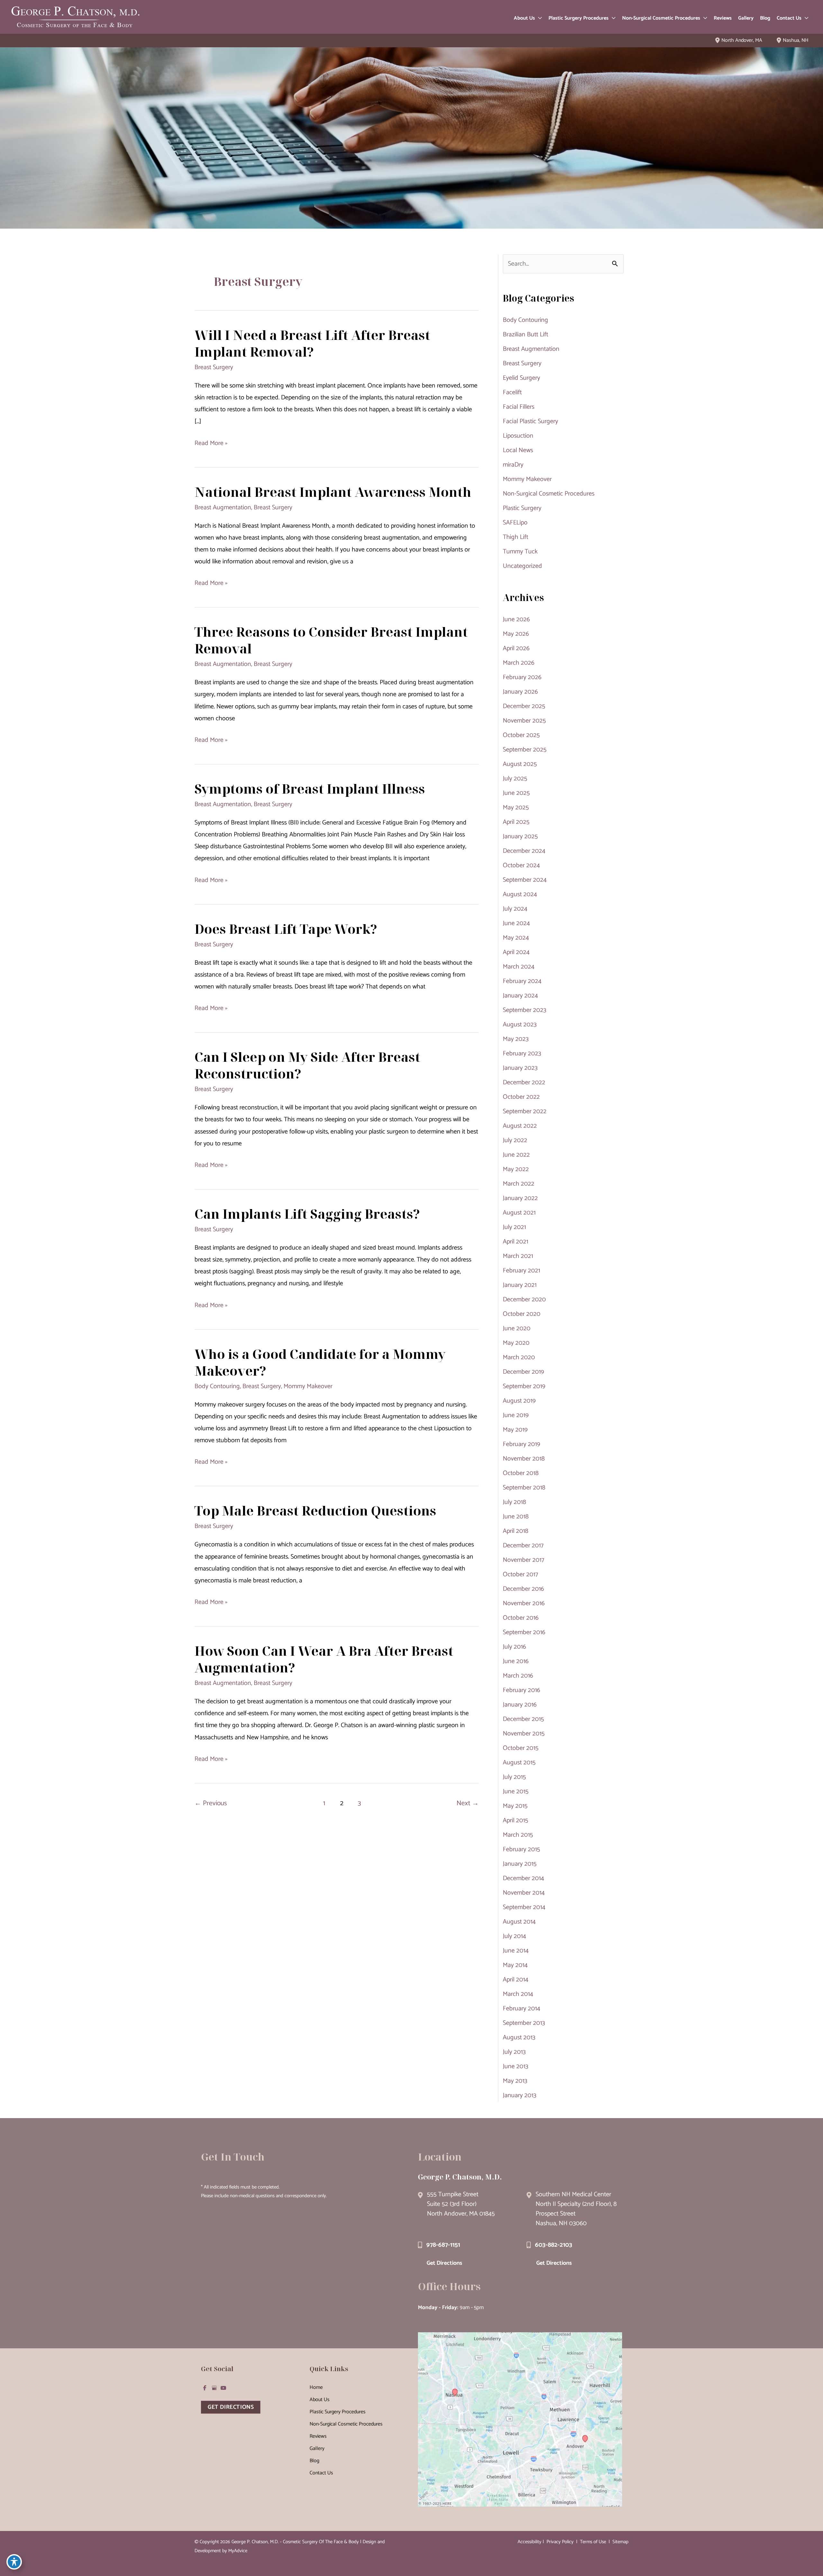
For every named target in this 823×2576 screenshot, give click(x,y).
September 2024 (525, 880)
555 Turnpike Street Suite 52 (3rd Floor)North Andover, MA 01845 (461, 2204)
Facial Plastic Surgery (530, 421)
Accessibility (529, 2542)
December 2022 (524, 1083)
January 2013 (520, 2095)
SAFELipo (515, 523)
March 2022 (519, 1184)
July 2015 (514, 1777)
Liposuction (518, 436)
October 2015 (521, 1748)
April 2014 (516, 1980)
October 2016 (521, 1618)
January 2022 (520, 1198)
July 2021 (514, 1227)
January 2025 (520, 837)
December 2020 (524, 1300)
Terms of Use (593, 2542)
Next (468, 1803)
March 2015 (518, 1835)
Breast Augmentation (223, 508)
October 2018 (521, 1473)
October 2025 (521, 735)
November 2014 (524, 1893)
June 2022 (516, 1155)
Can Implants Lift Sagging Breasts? (307, 1214)
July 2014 (514, 1936)
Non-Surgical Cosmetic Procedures (549, 494)
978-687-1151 (443, 2245)
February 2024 (522, 981)
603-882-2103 (554, 2245)
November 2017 (524, 1560)
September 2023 (525, 1010)
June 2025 (516, 793)
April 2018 (516, 1531)
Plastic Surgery (522, 508)
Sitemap (620, 2542)
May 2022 (516, 1169)
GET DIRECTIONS (231, 2407)
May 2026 (516, 634)
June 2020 (517, 1329)
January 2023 (520, 1068)
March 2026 (519, 663)
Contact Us (321, 2473)
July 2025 (515, 779)
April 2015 (516, 1820)
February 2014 (521, 2009)
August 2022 (520, 1126)
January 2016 (520, 1705)
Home (316, 2387)
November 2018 (524, 1459)
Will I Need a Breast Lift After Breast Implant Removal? (312, 343)
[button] (538, 18)
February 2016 (521, 1690)
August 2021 (519, 1213)
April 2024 (516, 952)
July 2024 (515, 909)
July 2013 (514, 2052)
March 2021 (518, 1256)
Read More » (211, 443)
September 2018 (524, 1488)
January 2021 (520, 1285)
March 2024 (519, 967)
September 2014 (524, 1907)
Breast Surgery (214, 367)
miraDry (513, 465)
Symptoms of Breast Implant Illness (310, 789)
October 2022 (521, 1097)
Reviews (318, 2436)
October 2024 (521, 865)
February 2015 (521, 1849)
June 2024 (516, 923)
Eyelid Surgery (521, 378)
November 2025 (524, 721)
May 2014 (515, 1965)
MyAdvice (238, 2551)
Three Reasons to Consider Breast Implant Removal (331, 640)
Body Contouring (217, 1386)
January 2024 (520, 996)
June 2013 (516, 2066)
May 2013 (515, 2081)
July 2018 (514, 1502)
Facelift (512, 392)
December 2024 (524, 851)
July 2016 (514, 1647)
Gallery (317, 2449)
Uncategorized (522, 566)
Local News (518, 450)
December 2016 (523, 1589)
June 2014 (516, 1951)
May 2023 (516, 1039)
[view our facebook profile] (205, 2388)
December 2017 (523, 1546)
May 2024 (516, 938)
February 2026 (522, 677)
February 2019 (521, 1444)
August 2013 (519, 2038)
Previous (211, 1803)
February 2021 (521, 1271)
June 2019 (516, 1415)
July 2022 (515, 1140)
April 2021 (516, 1242)
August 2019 (519, 1401)
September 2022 (525, 1111)
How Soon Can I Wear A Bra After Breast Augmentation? (324, 1659)
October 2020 (522, 1314)
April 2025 (516, 822)
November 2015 (524, 1734)
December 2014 (523, 1878)
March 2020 (519, 1357)
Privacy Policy (560, 2542)
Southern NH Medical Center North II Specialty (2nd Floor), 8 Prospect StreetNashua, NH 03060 (576, 2209)
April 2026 (516, 648)
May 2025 (516, 808)
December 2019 (523, 1372)
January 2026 (520, 692)
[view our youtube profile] (223, 2388)
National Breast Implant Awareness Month (333, 492)
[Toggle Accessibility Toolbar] (14, 2562)
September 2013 (524, 2023)
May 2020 (516, 1343)
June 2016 (516, 1661)
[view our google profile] (214, 2388)
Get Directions (444, 2263)
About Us (320, 2400)
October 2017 (520, 1575)
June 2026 (516, 619)
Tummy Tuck (520, 552)
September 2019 (524, 1386)
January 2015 (520, 1864)
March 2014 (518, 1994)
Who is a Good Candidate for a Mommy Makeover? (320, 1362)
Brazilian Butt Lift (525, 335)
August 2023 (520, 1025)
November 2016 (524, 1603)
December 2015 (523, 1719)
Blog (314, 2461)
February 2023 (522, 1054)
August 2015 (519, 1763)
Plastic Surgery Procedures (338, 2412)
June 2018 (516, 1517)
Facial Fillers (519, 407)
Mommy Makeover (308, 1386)
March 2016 (518, 1676)
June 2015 (516, 1792)
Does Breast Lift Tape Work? (286, 929)
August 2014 (519, 1922)
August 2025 (520, 764)
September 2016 (524, 1632)
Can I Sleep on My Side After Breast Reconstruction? (307, 1065)
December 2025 (524, 706)
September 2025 (525, 750)
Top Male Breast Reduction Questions (315, 1511)
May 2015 (515, 1806)
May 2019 (515, 1430)
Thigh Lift (516, 537)
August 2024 (520, 894)
